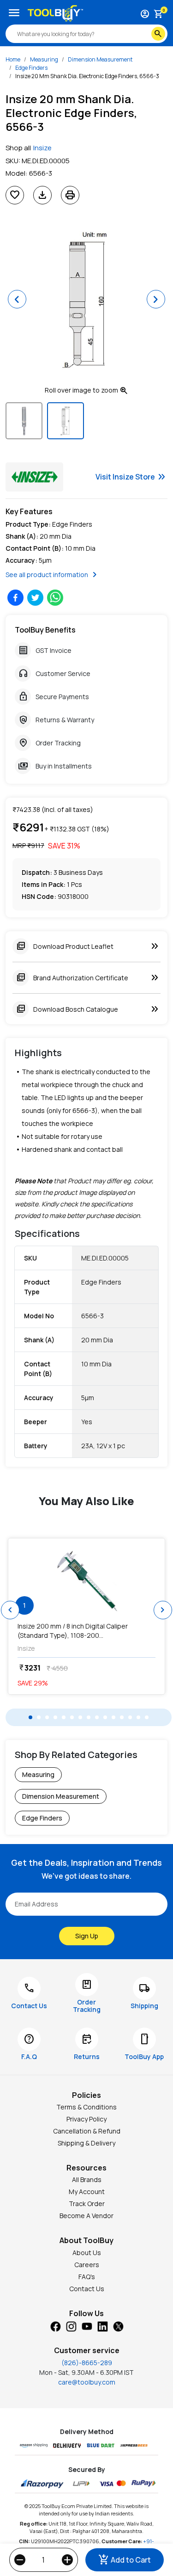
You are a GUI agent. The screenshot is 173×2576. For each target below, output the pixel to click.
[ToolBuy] (55, 13)
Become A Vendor (86, 2216)
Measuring (44, 59)
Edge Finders (31, 68)
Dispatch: (37, 872)
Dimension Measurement (100, 59)
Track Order (87, 2204)
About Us (87, 2253)
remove (20, 2560)
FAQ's (87, 2277)
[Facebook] (55, 2326)
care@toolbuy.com (87, 2382)
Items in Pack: (44, 884)
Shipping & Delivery (86, 2143)
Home (13, 59)
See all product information (53, 575)
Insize (42, 148)
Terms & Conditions (86, 2107)
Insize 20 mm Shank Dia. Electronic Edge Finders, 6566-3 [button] (87, 76)
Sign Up (87, 1936)
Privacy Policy (86, 2119)
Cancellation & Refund (87, 2131)
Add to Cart (125, 2560)
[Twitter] (118, 2326)
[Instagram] (71, 2326)
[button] (17, 299)
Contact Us (87, 2289)
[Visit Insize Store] (34, 477)
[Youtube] (87, 2326)
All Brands (87, 2179)
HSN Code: (39, 896)
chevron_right (163, 1610)
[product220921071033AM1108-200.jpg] (86, 1580)
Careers (87, 2265)
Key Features (29, 511)
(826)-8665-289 (87, 2363)
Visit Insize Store (131, 477)
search (158, 34)
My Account (87, 2192)
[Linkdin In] (102, 2326)
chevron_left (10, 1610)
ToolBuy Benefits (45, 630)
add (67, 2560)
